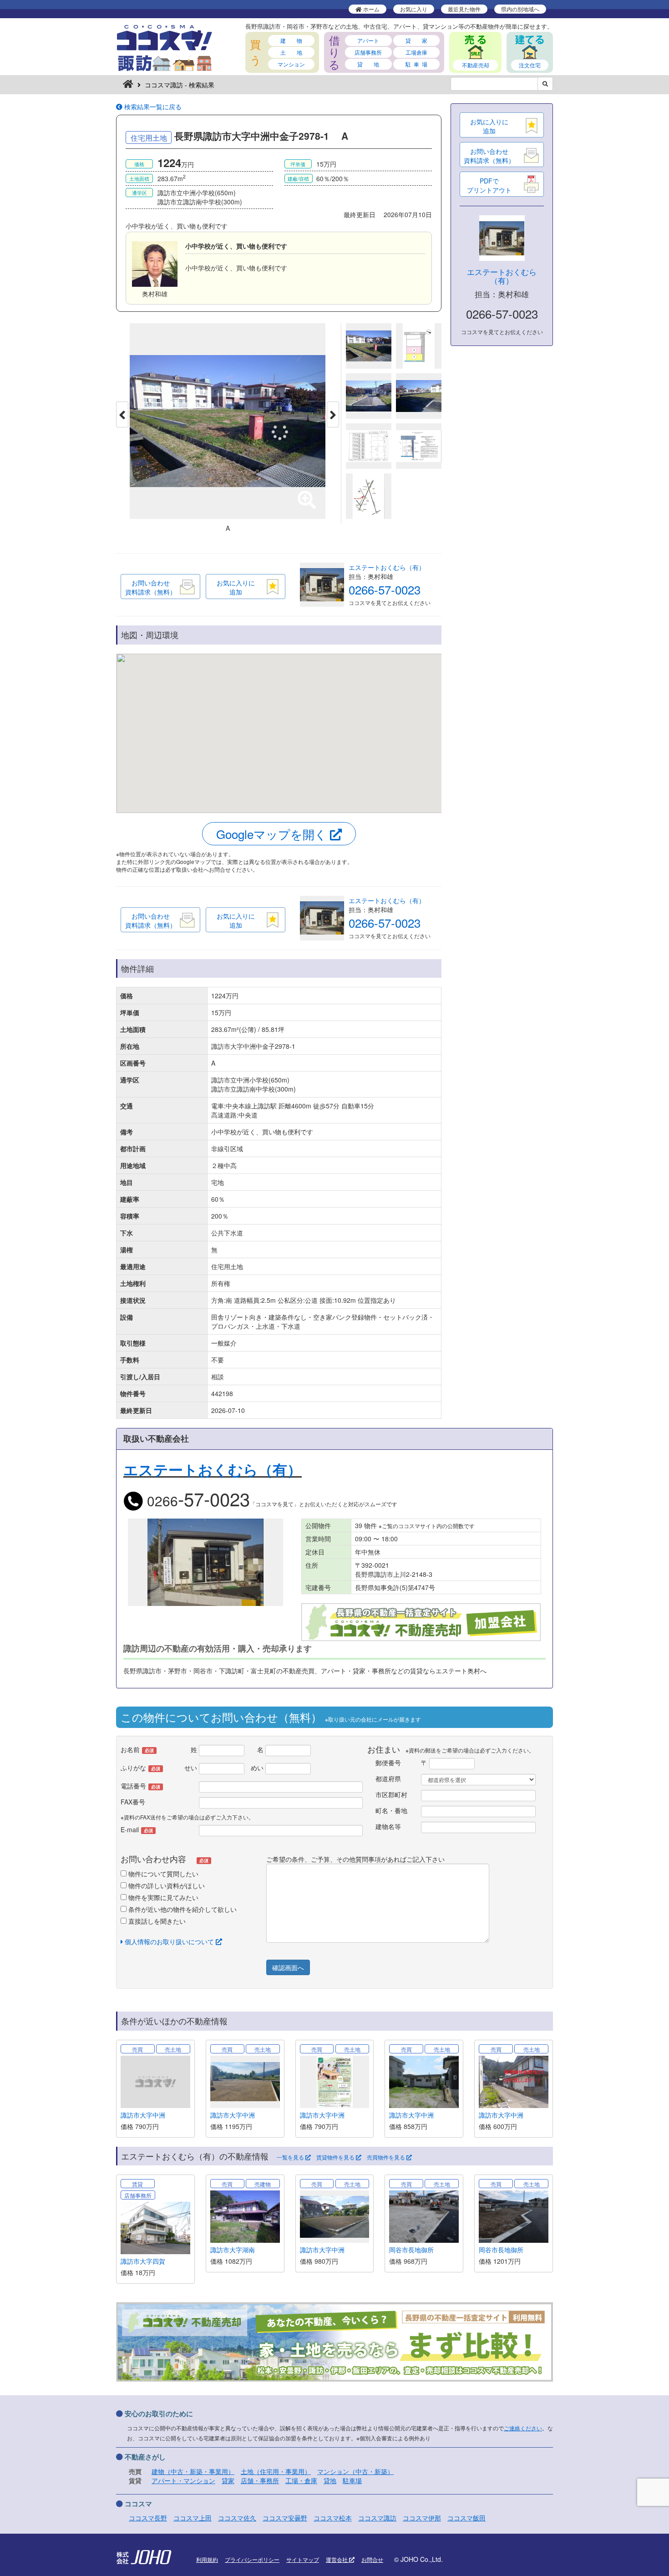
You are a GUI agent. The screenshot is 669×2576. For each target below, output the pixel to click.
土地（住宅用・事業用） (276, 2471)
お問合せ (372, 2559)
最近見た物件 (464, 9)
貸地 (330, 2480)
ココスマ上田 (193, 2518)
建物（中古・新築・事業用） (193, 2471)
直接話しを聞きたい (156, 1921)
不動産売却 (476, 65)
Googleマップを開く (273, 834)
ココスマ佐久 (237, 2518)
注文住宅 (530, 65)
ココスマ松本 (333, 2518)
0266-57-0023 (385, 589)
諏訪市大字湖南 (233, 2250)
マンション (291, 64)
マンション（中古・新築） (355, 2471)
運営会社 (337, 2559)
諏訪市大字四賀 (143, 2261)
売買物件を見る (387, 2157)
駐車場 (352, 2480)
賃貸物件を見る (336, 2157)
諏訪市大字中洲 (143, 2115)
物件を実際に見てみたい (162, 1897)
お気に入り (414, 9)
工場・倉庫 (301, 2480)
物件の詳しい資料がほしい (166, 1885)
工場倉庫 (416, 52)
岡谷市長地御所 (411, 2250)
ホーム (371, 9)
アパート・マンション (183, 2480)
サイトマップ (303, 2559)
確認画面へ (288, 1967)
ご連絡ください (523, 2428)
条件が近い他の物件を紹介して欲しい (182, 1909)
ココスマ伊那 (422, 2518)
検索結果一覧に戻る (152, 107)
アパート (368, 40)
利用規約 (207, 2559)
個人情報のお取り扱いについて (169, 1941)
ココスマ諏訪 (377, 2518)
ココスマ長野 (148, 2518)
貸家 (228, 2480)
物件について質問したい (162, 1874)
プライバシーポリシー (252, 2559)
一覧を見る (291, 2157)
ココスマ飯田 (466, 2518)
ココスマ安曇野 (285, 2518)
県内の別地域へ (520, 9)
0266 (197, 1501)
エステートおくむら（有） (387, 567)
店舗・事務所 (260, 2480)
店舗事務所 (368, 52)
